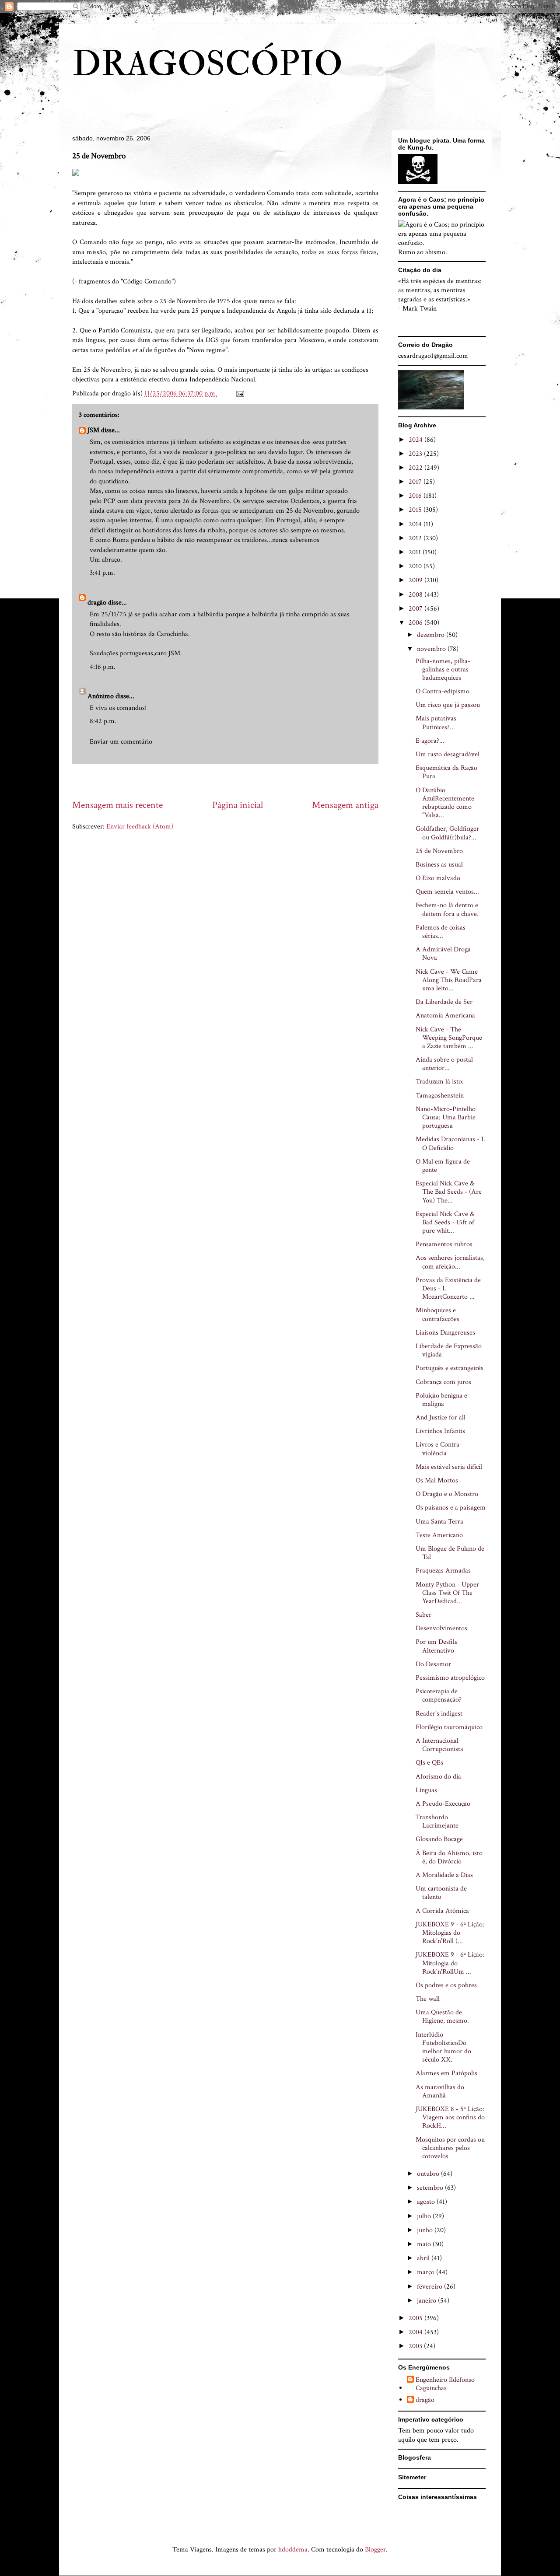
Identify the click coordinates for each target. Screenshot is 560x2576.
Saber (423, 1615)
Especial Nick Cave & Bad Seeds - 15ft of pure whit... (445, 1222)
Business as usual (439, 865)
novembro (432, 649)
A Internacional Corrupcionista (439, 1745)
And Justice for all (441, 1417)
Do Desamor (433, 1664)
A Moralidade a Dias (444, 1875)
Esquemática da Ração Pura (446, 772)
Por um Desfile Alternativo (437, 1646)
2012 (416, 538)
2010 (416, 566)
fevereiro (430, 2287)
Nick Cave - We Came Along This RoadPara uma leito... (449, 980)
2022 (416, 468)
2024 (416, 440)
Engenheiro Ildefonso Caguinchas (445, 2384)
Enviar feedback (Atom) (140, 827)
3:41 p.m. (102, 573)
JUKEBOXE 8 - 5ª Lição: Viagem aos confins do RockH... (450, 2117)
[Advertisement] (231, 781)
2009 (416, 580)
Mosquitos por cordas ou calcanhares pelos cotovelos (450, 2148)
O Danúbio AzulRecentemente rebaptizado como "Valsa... (445, 803)
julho (425, 2216)
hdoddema (293, 2550)
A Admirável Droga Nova (443, 954)
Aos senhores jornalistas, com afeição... (450, 1262)
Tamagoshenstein (440, 1096)
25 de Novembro (439, 851)
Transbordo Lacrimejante (437, 1821)
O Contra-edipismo (443, 691)
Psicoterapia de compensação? (439, 1695)
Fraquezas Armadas (443, 1571)
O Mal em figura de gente (443, 1166)
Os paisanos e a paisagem (451, 1508)
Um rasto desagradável (448, 754)
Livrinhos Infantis (440, 1431)
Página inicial (238, 805)
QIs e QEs (429, 1763)
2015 (416, 510)
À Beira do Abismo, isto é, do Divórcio (449, 1857)
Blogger (375, 2550)
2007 (416, 609)
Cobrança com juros (443, 1382)
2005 (416, 2318)
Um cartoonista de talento (441, 1893)
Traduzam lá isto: (440, 1082)
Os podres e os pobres (446, 1985)
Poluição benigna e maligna (441, 1400)
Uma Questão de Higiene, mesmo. (442, 2017)
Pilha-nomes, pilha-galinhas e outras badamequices (443, 669)
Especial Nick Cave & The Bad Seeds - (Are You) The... (449, 1192)
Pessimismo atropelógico (450, 1678)
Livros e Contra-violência (439, 1449)
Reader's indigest (439, 1714)
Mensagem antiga (345, 805)
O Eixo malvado (438, 878)
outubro (429, 2174)
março (427, 2272)
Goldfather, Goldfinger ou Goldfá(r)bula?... (447, 833)
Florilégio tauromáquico (449, 1727)
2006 (416, 623)
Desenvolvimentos (441, 1628)
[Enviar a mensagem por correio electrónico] (239, 393)
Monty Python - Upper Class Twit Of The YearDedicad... (447, 1593)
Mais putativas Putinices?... (436, 723)
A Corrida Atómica (442, 1911)
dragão (97, 603)
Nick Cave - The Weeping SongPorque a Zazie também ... (449, 1038)
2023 (416, 454)
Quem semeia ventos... (447, 892)
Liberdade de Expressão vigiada (449, 1350)
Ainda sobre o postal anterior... (444, 1064)
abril (424, 2258)
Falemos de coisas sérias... (441, 932)
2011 (416, 552)
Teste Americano (439, 1535)
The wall (428, 1999)
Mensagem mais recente (117, 805)
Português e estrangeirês (450, 1368)
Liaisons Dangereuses (445, 1333)
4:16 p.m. (103, 667)
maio (425, 2244)
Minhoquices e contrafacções (437, 1314)
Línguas (426, 1790)
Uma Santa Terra (439, 1522)
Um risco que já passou (448, 705)
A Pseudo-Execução (443, 1804)
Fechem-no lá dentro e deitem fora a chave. (447, 909)
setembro (431, 2188)
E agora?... (430, 741)
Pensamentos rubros (444, 1244)
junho (426, 2230)
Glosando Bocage (439, 1839)
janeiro (427, 2301)
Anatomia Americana (445, 1015)
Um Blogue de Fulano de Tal (450, 1553)
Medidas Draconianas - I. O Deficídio (450, 1143)
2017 (416, 482)
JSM (93, 430)
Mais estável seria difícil (449, 1467)
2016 (416, 496)
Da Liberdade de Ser (444, 1002)
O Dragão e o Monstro (447, 1494)
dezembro (432, 635)
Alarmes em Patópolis (446, 2073)
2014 (416, 524)
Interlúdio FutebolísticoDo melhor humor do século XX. (443, 2047)
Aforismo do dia (438, 1777)
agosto (427, 2202)
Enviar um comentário (121, 742)
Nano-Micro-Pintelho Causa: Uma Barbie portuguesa (446, 1117)
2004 (416, 2332)
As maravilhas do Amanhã (440, 2091)
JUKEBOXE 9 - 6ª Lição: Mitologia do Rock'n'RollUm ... (450, 1963)
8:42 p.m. (103, 721)
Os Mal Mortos (437, 1480)
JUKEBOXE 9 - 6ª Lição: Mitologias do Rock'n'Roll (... (450, 1933)
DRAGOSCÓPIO (207, 64)
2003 (416, 2346)
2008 (416, 595)
